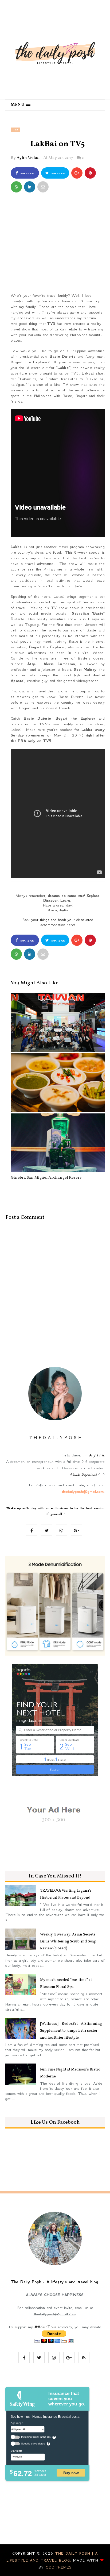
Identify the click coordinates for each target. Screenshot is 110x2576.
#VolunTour (45, 2327)
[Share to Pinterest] (43, 187)
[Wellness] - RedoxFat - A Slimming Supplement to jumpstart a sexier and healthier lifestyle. (71, 2031)
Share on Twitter (57, 175)
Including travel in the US (36, 2437)
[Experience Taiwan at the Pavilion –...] (58, 1023)
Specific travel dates (33, 2444)
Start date (16, 2451)
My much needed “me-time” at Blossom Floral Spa (66, 1983)
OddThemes (59, 2567)
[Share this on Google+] (77, 173)
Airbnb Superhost (83, 1474)
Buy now (71, 2473)
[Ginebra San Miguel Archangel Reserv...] (58, 1143)
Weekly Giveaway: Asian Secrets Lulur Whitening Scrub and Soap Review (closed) (68, 1941)
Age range (17, 2423)
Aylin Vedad (28, 158)
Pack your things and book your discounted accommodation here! (58, 922)
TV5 (15, 130)
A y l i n (96, 1455)
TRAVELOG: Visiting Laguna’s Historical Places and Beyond (66, 1894)
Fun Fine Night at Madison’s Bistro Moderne (70, 2073)
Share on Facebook (26, 175)
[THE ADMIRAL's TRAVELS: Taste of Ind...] (58, 1083)
